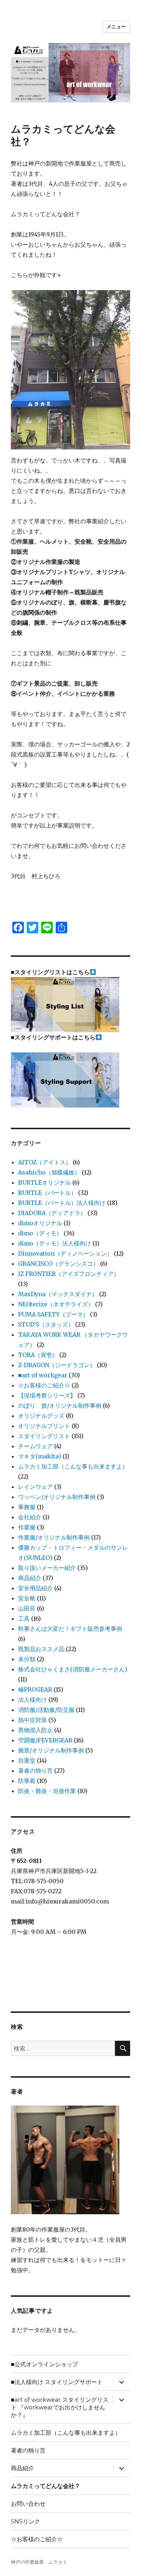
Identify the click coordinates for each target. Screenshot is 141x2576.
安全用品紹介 (35, 1588)
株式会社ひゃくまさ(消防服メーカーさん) (73, 1669)
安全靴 (27, 1598)
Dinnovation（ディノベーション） (65, 1253)
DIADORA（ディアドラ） (52, 1213)
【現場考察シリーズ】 (47, 1395)
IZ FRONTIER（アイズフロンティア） (69, 1274)
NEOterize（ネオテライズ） (56, 1304)
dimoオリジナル (40, 1223)
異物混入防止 (35, 1730)
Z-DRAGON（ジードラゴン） (57, 1365)
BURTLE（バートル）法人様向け (62, 1203)
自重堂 (27, 1760)
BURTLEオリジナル (44, 1182)
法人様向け (33, 1700)
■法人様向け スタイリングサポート (57, 2382)
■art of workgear (43, 1375)
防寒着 (27, 1781)
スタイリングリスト (44, 1436)
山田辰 (27, 1608)
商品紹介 (30, 1578)
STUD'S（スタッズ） (46, 1324)
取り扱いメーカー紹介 (47, 1568)
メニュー (116, 26)
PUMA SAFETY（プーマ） (53, 1314)
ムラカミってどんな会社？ (46, 2486)
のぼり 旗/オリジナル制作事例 (60, 1406)
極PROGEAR (35, 1689)
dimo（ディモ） (40, 1233)
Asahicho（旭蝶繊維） (49, 1172)
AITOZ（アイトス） (45, 1162)
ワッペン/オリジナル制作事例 (57, 1497)
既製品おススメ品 (41, 1649)
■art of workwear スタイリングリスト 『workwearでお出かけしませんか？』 (60, 2407)
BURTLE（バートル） (47, 1193)
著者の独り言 (35, 1771)
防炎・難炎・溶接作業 (47, 1791)
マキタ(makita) (40, 1456)
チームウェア (35, 1446)
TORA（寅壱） (38, 1355)
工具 (24, 1618)
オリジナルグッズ (41, 1416)
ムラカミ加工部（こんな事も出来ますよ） (73, 1466)
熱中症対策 (33, 1720)
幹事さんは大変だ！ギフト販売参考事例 (70, 1629)
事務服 (27, 1507)
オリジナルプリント (44, 1426)
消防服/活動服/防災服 (46, 1710)
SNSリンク (25, 2521)
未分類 (27, 1659)
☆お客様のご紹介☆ (44, 1385)
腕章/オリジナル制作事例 (51, 1750)
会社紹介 (30, 1517)
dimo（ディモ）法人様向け (55, 1243)
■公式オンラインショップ (44, 2364)
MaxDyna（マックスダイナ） (58, 1294)
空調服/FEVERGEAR (45, 1740)
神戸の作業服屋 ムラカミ (39, 2562)
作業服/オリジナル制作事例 (54, 1537)
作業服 (27, 1527)
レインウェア (35, 1487)
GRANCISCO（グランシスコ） (58, 1264)
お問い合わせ (28, 2504)
